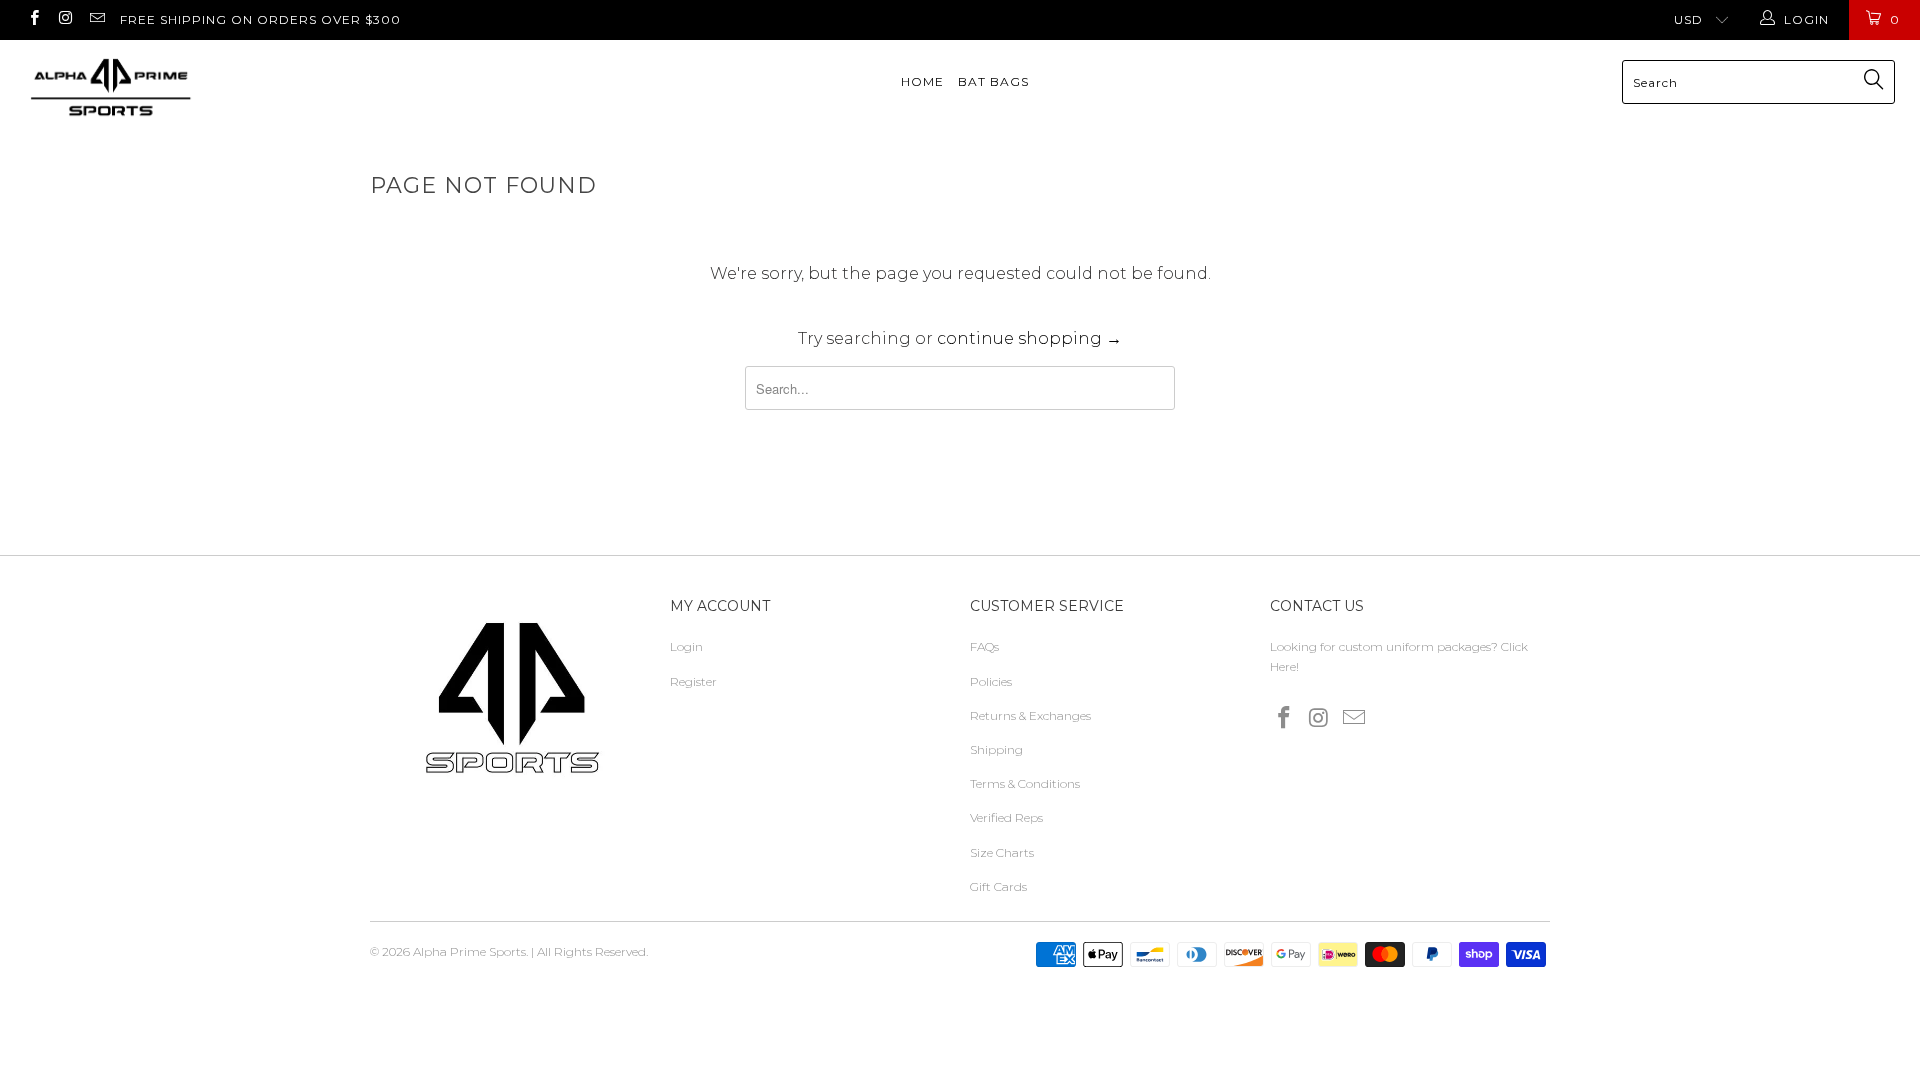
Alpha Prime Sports (469, 951)
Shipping (996, 749)
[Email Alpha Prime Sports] (96, 19)
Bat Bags (993, 81)
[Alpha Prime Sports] (163, 87)
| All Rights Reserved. (589, 951)
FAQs (984, 646)
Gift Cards (998, 886)
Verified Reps (1006, 817)
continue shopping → (1029, 338)
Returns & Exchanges (1030, 715)
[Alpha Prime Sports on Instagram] (64, 19)
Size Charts (1002, 852)
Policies (991, 681)
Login (686, 646)
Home (922, 81)
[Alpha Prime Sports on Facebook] (33, 19)
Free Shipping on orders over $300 (260, 19)
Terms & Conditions (1025, 783)
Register (693, 681)
